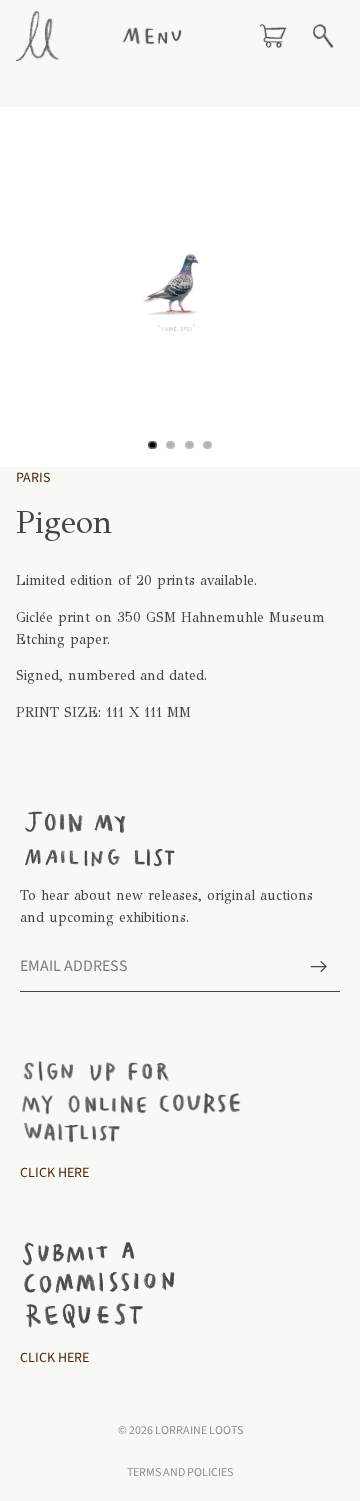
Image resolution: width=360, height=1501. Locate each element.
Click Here (54, 1174)
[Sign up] (319, 967)
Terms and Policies (180, 1472)
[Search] (323, 36)
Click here (54, 1358)
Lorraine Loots (199, 1430)
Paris (33, 478)
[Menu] (152, 36)
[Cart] (273, 36)
